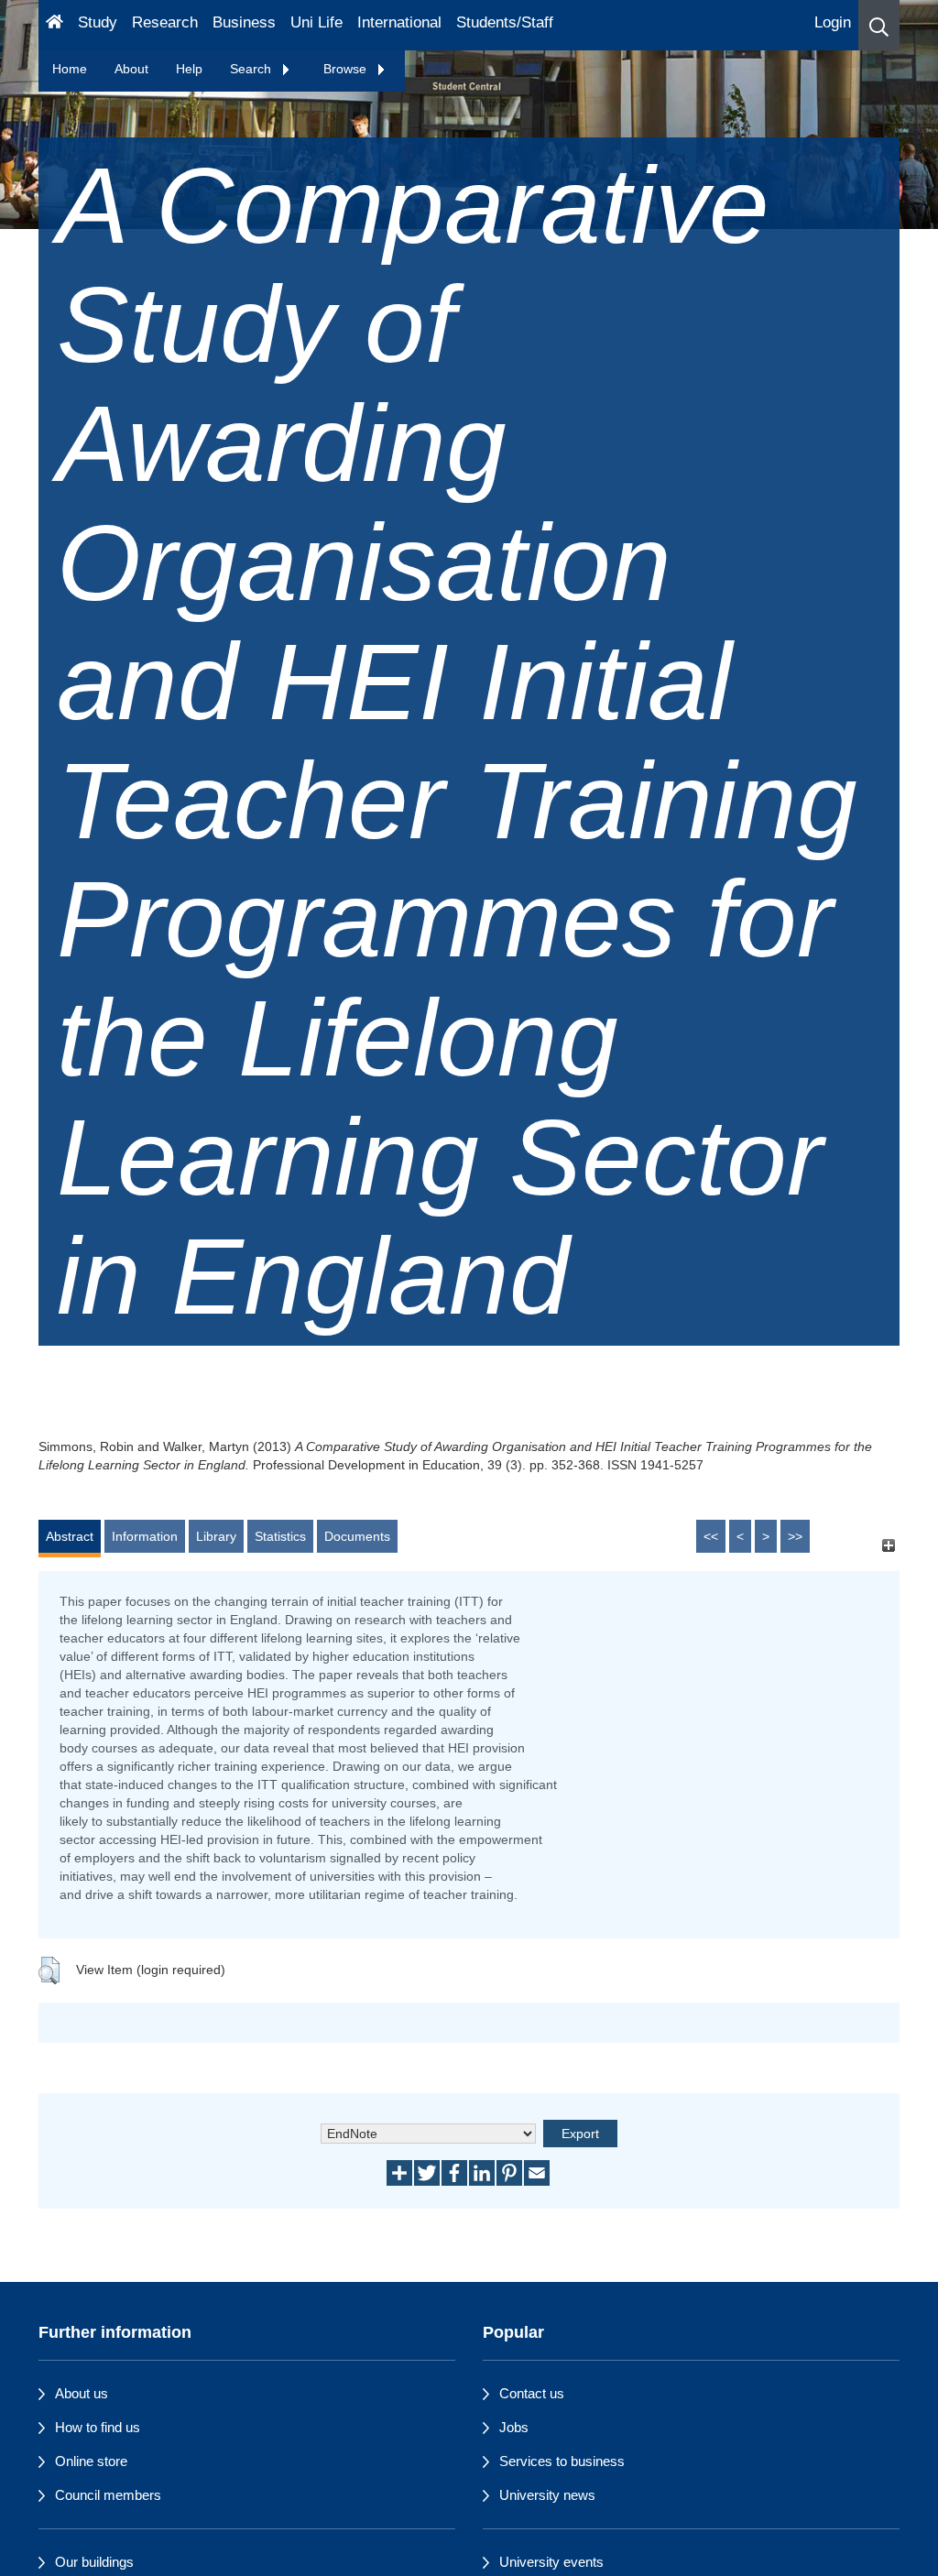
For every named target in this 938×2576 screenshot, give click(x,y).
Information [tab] (145, 1536)
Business (244, 22)
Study (98, 22)
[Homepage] (55, 25)
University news (547, 2495)
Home (70, 69)
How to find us (98, 2427)
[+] (888, 1545)
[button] (879, 25)
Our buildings (94, 2562)
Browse (347, 69)
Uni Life (316, 22)
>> (795, 1536)
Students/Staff (505, 22)
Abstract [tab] (70, 1536)
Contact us (532, 2393)
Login (833, 22)
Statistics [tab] (280, 1536)
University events (551, 2562)
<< (711, 1536)
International (399, 22)
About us (82, 2393)
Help (189, 69)
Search (252, 69)
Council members (108, 2495)
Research (165, 22)
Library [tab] (216, 1536)
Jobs (514, 2427)
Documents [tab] (357, 1536)
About (131, 69)
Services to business (562, 2461)
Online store (91, 2461)
